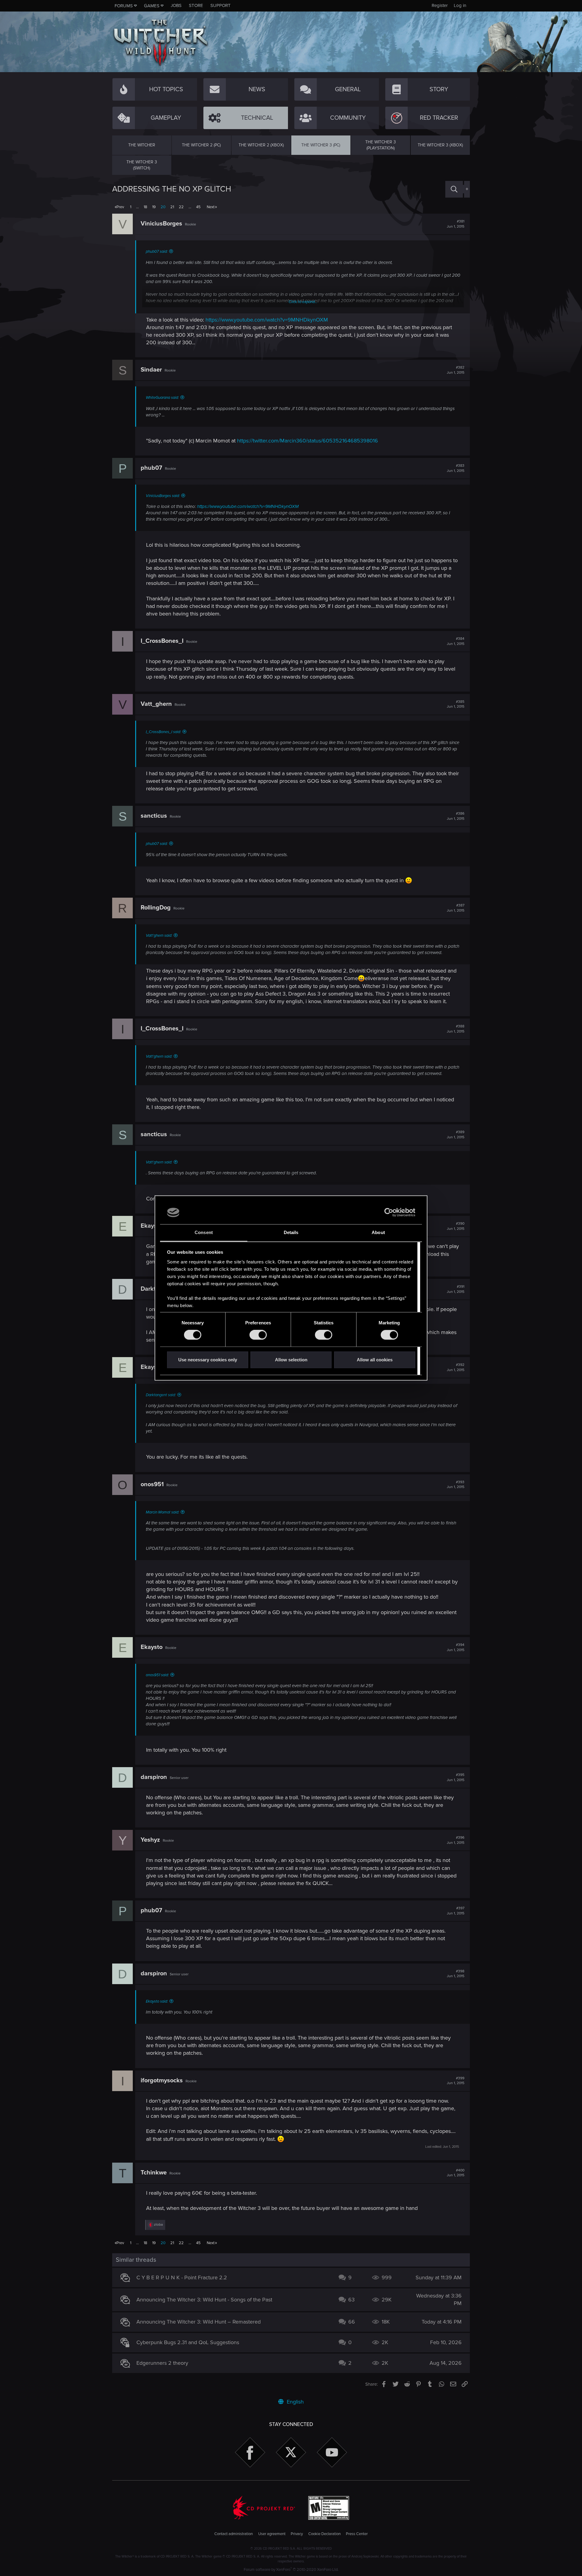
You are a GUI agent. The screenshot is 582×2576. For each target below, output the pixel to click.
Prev (120, 207)
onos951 (152, 1484)
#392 (456, 1367)
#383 (456, 468)
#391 (456, 1289)
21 (172, 207)
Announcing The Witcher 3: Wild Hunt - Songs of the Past (204, 2300)
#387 (456, 908)
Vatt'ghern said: (159, 936)
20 (163, 207)
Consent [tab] (204, 1232)
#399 (456, 2081)
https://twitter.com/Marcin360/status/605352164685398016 (308, 441)
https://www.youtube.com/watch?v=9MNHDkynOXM (267, 320)
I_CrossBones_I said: (163, 732)
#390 (456, 1226)
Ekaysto (152, 1226)
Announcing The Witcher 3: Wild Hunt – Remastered (199, 2322)
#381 (456, 224)
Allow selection (291, 1360)
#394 (456, 1647)
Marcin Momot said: (162, 1512)
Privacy (297, 2534)
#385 (456, 704)
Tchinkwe (154, 2173)
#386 (456, 816)
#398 (456, 1974)
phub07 (151, 468)
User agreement (272, 2534)
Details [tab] (291, 1232)
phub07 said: (157, 252)
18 (145, 207)
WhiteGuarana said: (162, 398)
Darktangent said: (161, 1395)
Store (196, 5)
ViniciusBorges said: (163, 496)
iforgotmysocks (162, 2080)
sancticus (154, 816)
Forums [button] (124, 6)
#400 (456, 2173)
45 (198, 207)
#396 (456, 1840)
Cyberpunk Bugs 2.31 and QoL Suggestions (188, 2342)
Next (211, 207)
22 (181, 207)
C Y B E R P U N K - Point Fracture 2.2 (182, 2277)
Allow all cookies (375, 1360)
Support (221, 5)
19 (154, 207)
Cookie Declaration (324, 2534)
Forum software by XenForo (291, 2570)
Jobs (176, 5)
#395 (456, 1777)
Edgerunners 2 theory (162, 2363)
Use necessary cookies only (208, 1360)
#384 (456, 641)
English (294, 2402)
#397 (456, 1911)
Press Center (357, 2534)
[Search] (454, 189)
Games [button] (152, 6)
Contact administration (234, 2534)
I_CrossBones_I (162, 641)
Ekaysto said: (157, 2001)
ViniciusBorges (161, 224)
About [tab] (378, 1232)
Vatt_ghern (156, 704)
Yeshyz (150, 1840)
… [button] (137, 207)
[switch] (258, 1335)
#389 (456, 1135)
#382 (456, 370)
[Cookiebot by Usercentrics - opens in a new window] (389, 1213)
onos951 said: (157, 1675)
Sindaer (151, 370)
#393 (456, 1485)
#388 (456, 1029)
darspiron (154, 1777)
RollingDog (156, 908)
